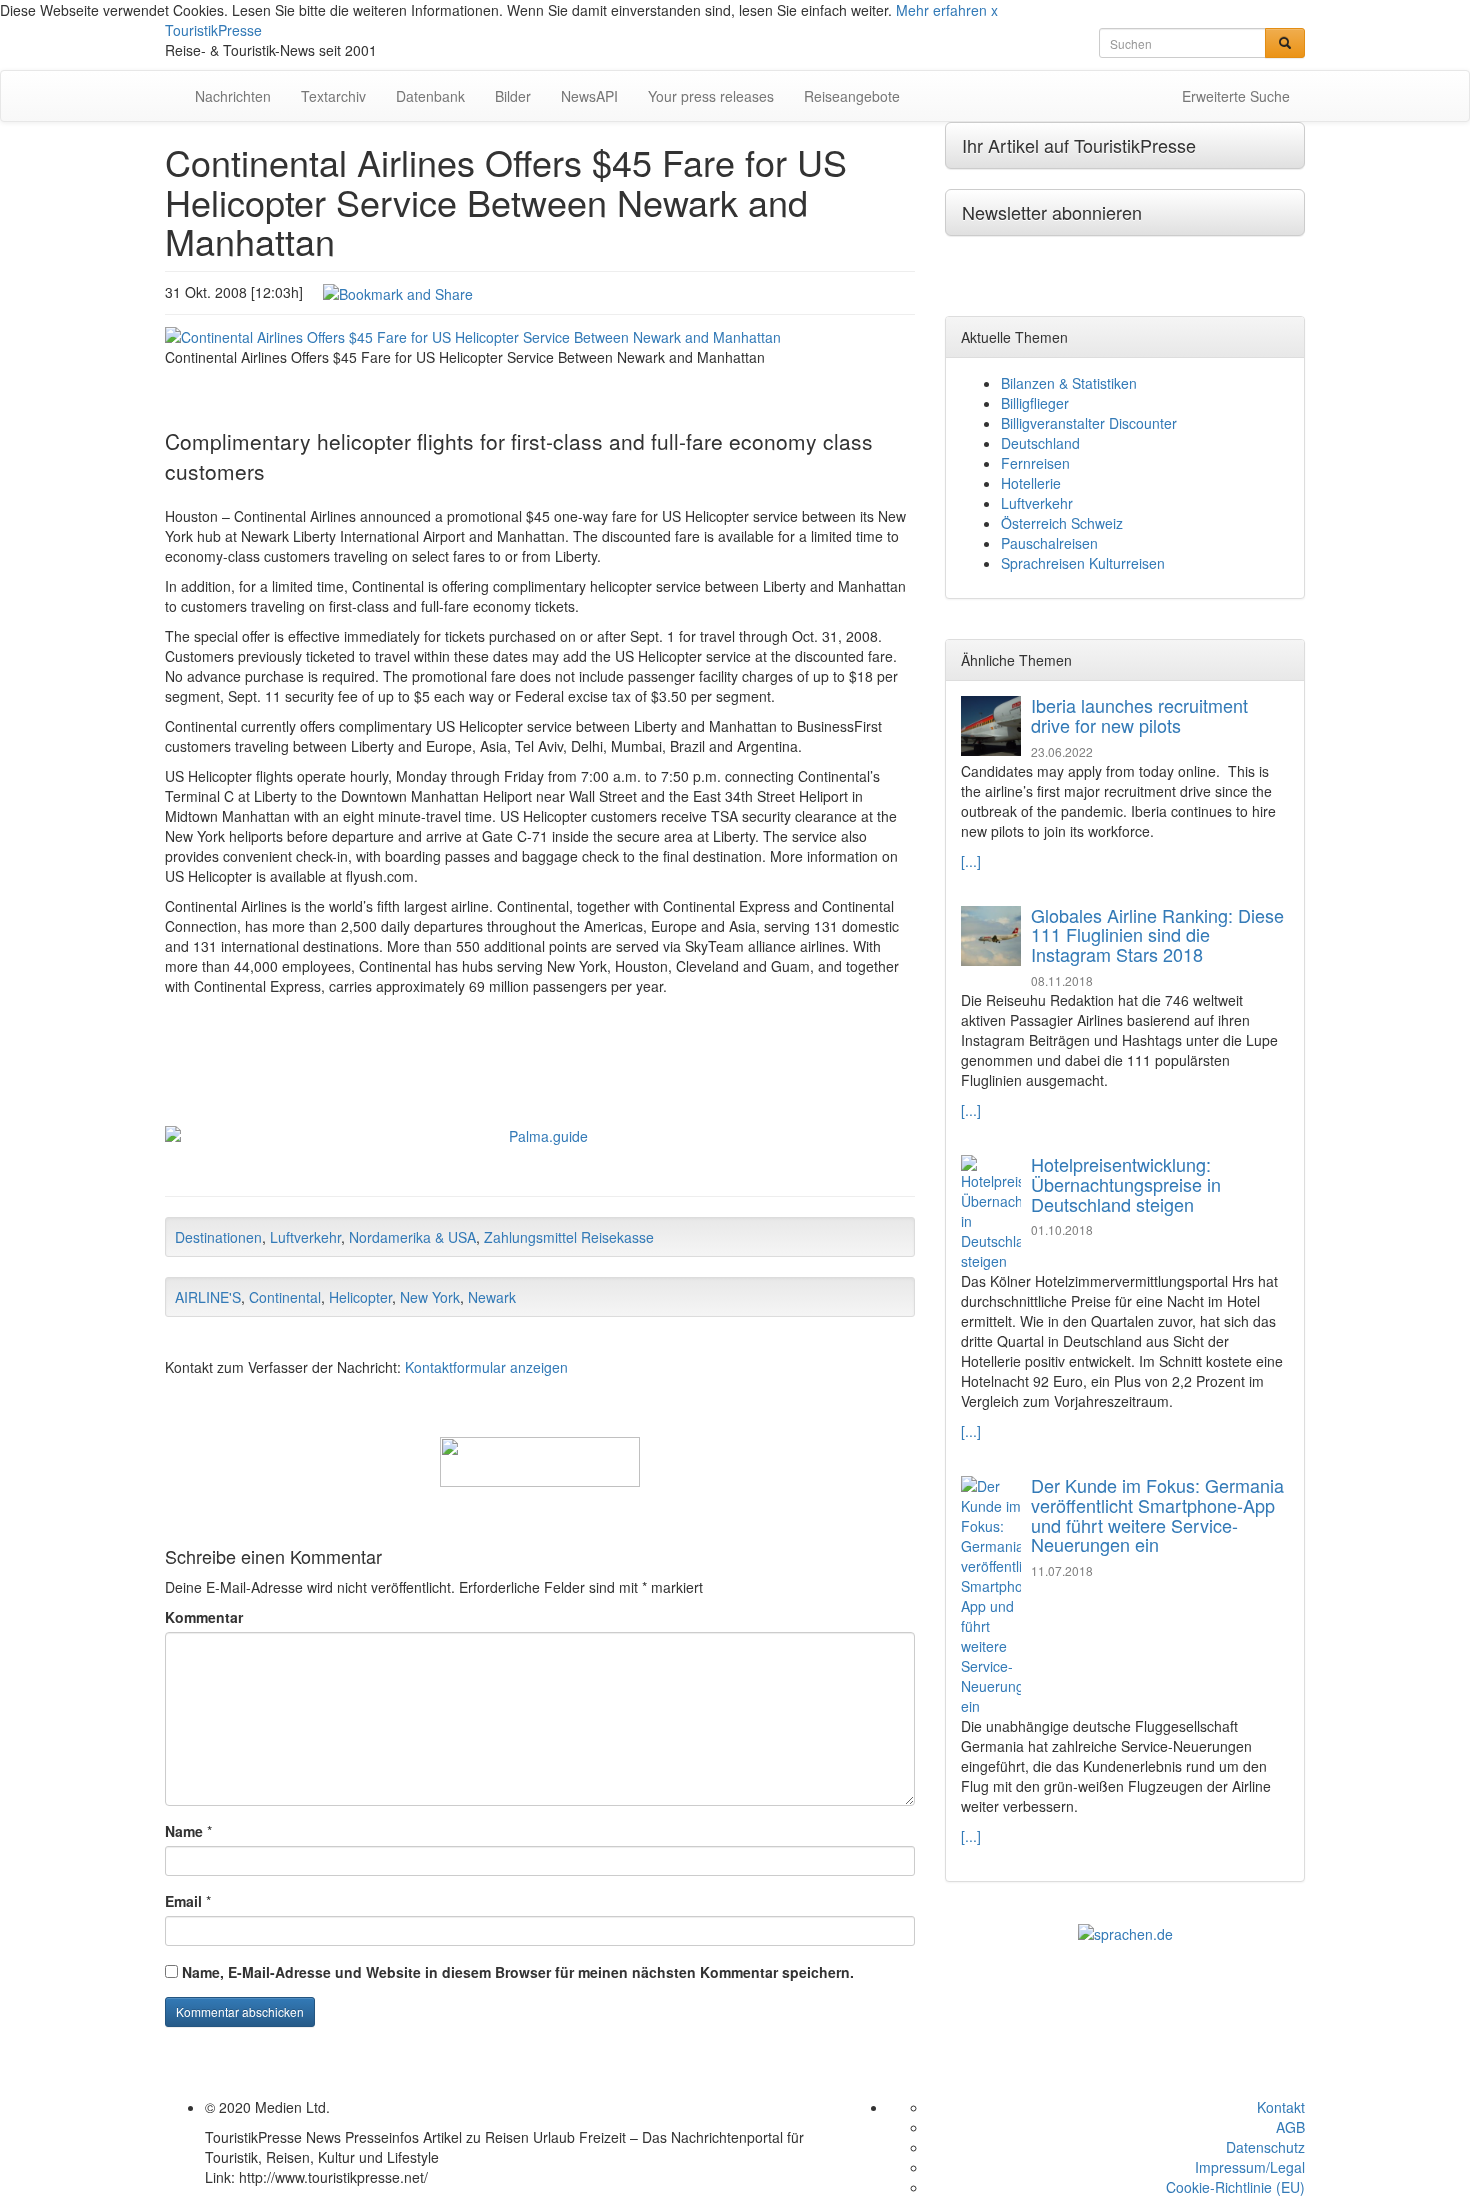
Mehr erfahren (941, 10)
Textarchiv (333, 96)
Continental (285, 1297)
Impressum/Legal (1250, 2167)
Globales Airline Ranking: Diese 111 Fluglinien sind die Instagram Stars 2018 (1157, 935)
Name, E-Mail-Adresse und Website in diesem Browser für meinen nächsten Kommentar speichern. (518, 1972)
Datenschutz (1265, 2147)
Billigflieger (1035, 403)
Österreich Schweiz (1062, 523)
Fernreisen (1035, 463)
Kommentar (204, 1617)
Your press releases (711, 96)
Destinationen (218, 1237)
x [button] (994, 10)
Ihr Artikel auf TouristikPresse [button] (1079, 145)
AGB (1290, 2127)
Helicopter (360, 1297)
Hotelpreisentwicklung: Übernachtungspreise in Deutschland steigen (1126, 1184)
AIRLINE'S (208, 1297)
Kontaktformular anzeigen (486, 1367)
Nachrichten (233, 96)
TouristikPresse (213, 30)
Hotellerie (1031, 483)
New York (430, 1297)
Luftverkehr (305, 1237)
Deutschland (1040, 443)
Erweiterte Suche (1236, 96)
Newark (492, 1297)
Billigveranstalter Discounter (1089, 423)
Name (184, 1831)
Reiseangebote (852, 96)
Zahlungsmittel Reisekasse (569, 1237)
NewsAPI (589, 96)
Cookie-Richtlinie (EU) (1235, 2187)
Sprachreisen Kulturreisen (1083, 563)
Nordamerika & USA (412, 1237)
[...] (971, 861)
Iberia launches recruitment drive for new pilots (1139, 715)
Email (183, 1901)
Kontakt (1281, 2107)
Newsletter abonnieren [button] (1052, 212)
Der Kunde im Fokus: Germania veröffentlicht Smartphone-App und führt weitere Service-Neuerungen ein (1157, 1514)
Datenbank (430, 96)
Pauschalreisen (1049, 543)
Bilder (513, 96)
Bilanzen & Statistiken (1069, 383)
